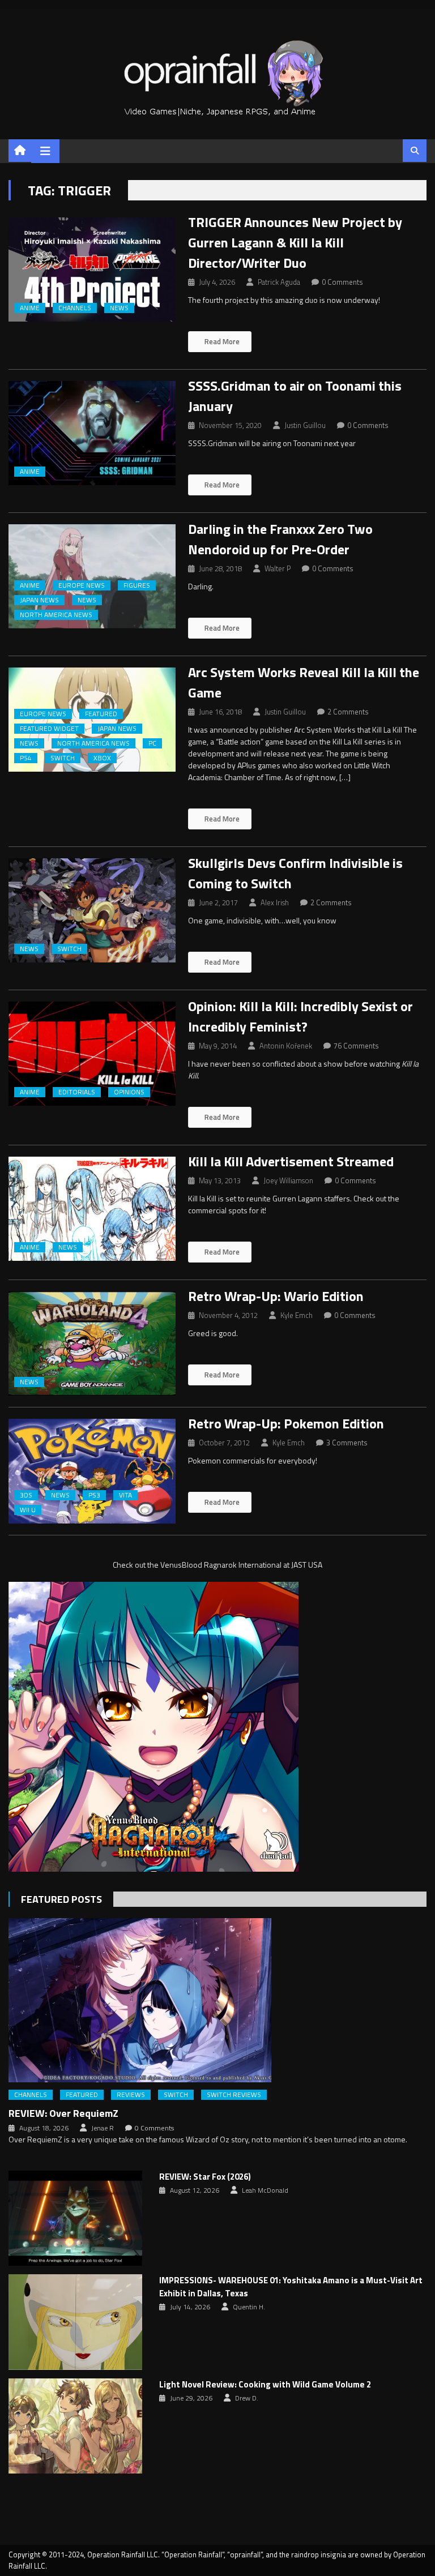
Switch (63, 758)
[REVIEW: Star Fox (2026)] (75, 2218)
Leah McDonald (265, 2190)
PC (152, 743)
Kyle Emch (297, 1315)
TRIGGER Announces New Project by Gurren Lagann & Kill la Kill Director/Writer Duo (295, 242)
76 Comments (356, 1046)
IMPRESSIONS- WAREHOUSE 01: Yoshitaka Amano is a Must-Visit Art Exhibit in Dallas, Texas (291, 2287)
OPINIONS (129, 1092)
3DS (26, 1495)
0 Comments (342, 282)
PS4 (26, 758)
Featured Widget (49, 729)
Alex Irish (275, 902)
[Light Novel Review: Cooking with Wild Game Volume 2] (75, 2426)
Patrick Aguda (279, 282)
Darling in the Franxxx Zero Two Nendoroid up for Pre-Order (280, 539)
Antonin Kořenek (286, 1046)
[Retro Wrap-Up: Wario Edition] (92, 1343)
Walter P (278, 568)
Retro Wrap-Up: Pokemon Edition (286, 1423)
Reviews (131, 2095)
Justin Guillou (305, 425)
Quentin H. (249, 2307)
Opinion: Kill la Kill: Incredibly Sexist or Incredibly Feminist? (300, 1016)
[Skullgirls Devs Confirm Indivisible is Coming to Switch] (92, 910)
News (119, 308)
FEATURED (101, 714)
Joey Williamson (288, 1180)
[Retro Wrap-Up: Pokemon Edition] (92, 1471)
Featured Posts (61, 1899)
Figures (137, 585)
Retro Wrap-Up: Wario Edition (276, 1296)
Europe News (82, 585)
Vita (125, 1495)
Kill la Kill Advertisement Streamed (291, 1161)
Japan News (39, 600)
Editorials (77, 1092)
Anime (30, 308)
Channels (75, 308)
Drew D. (247, 2398)
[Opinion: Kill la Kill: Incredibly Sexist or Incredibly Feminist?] (92, 1054)
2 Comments (348, 712)
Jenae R (103, 2128)
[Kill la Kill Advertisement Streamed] (92, 1209)
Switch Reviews (234, 2095)
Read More (221, 341)
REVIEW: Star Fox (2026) (205, 2177)
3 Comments (347, 1443)
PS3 (94, 1495)
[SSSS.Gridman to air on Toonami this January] (92, 433)
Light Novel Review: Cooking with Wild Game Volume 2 (265, 2385)
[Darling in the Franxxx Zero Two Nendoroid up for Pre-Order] (92, 576)
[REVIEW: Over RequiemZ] (217, 2000)
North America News (56, 615)
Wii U (28, 1510)
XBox (102, 758)
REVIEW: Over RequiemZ (63, 2113)
